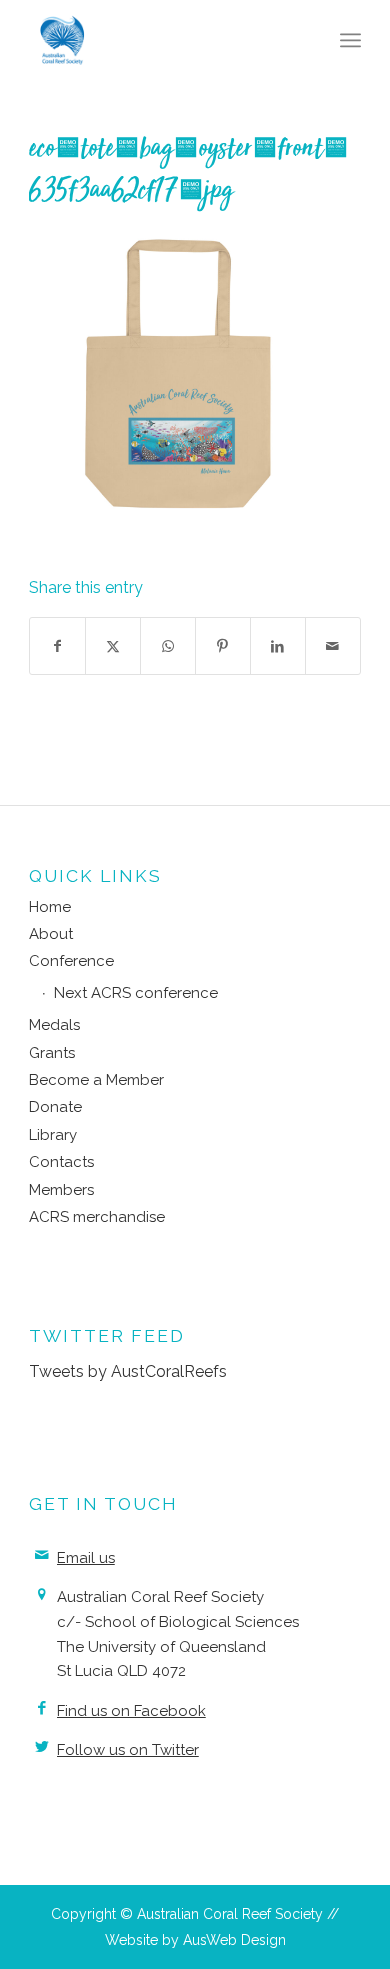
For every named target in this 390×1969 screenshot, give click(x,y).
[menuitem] (350, 40)
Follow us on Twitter (128, 1750)
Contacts (61, 1162)
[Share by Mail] (333, 646)
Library (53, 1135)
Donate (55, 1107)
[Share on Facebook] (57, 646)
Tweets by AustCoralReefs (128, 1371)
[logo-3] (161, 40)
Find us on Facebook (131, 1711)
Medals (54, 1025)
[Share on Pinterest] (223, 646)
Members (61, 1190)
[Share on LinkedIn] (278, 646)
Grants (52, 1053)
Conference (71, 961)
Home (50, 907)
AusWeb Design (234, 1940)
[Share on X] (113, 646)
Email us (86, 1558)
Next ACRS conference (136, 993)
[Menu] (350, 40)
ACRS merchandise (97, 1217)
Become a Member (96, 1080)
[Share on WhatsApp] (168, 646)
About (51, 934)
